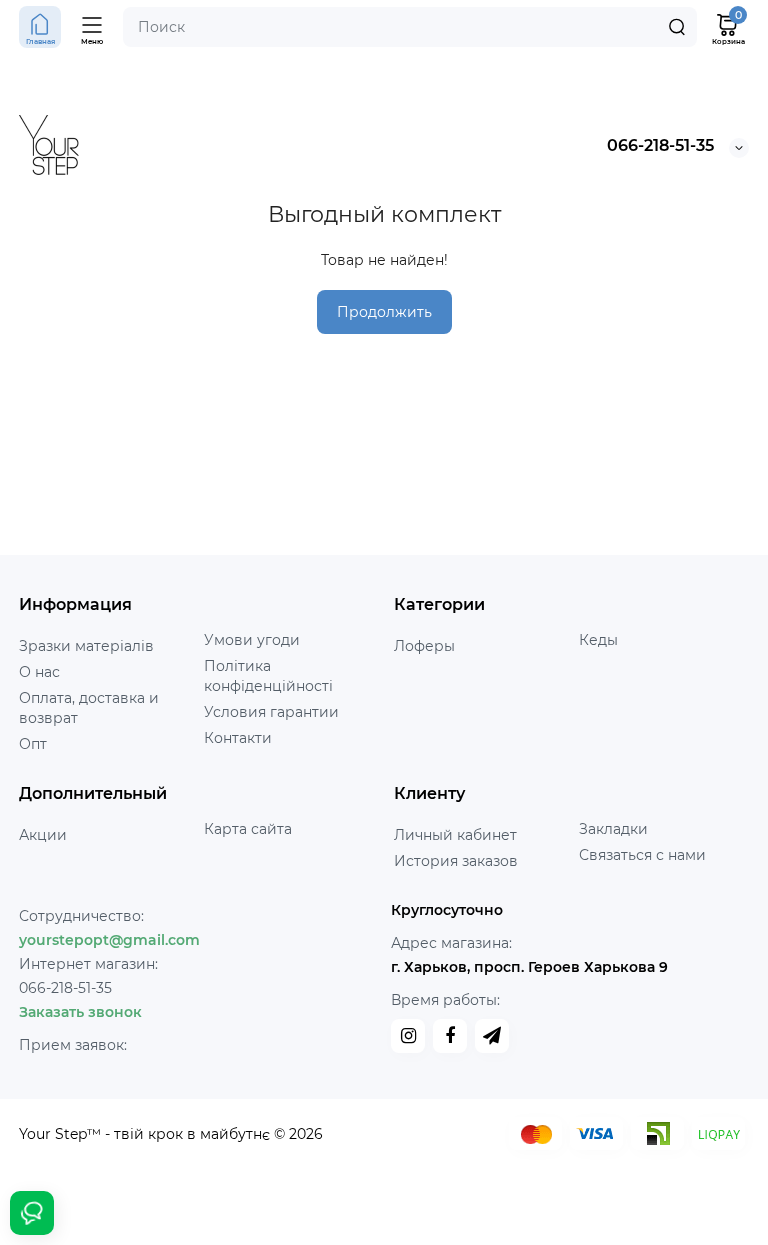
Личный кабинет (455, 835)
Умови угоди (252, 640)
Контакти (238, 738)
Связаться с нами (642, 855)
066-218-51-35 (660, 145)
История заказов (456, 861)
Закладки (613, 829)
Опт (33, 744)
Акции (43, 835)
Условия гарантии (271, 712)
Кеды (598, 640)
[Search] (677, 27)
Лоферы (424, 646)
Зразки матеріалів (86, 646)
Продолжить (384, 312)
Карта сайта (248, 829)
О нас (39, 672)
